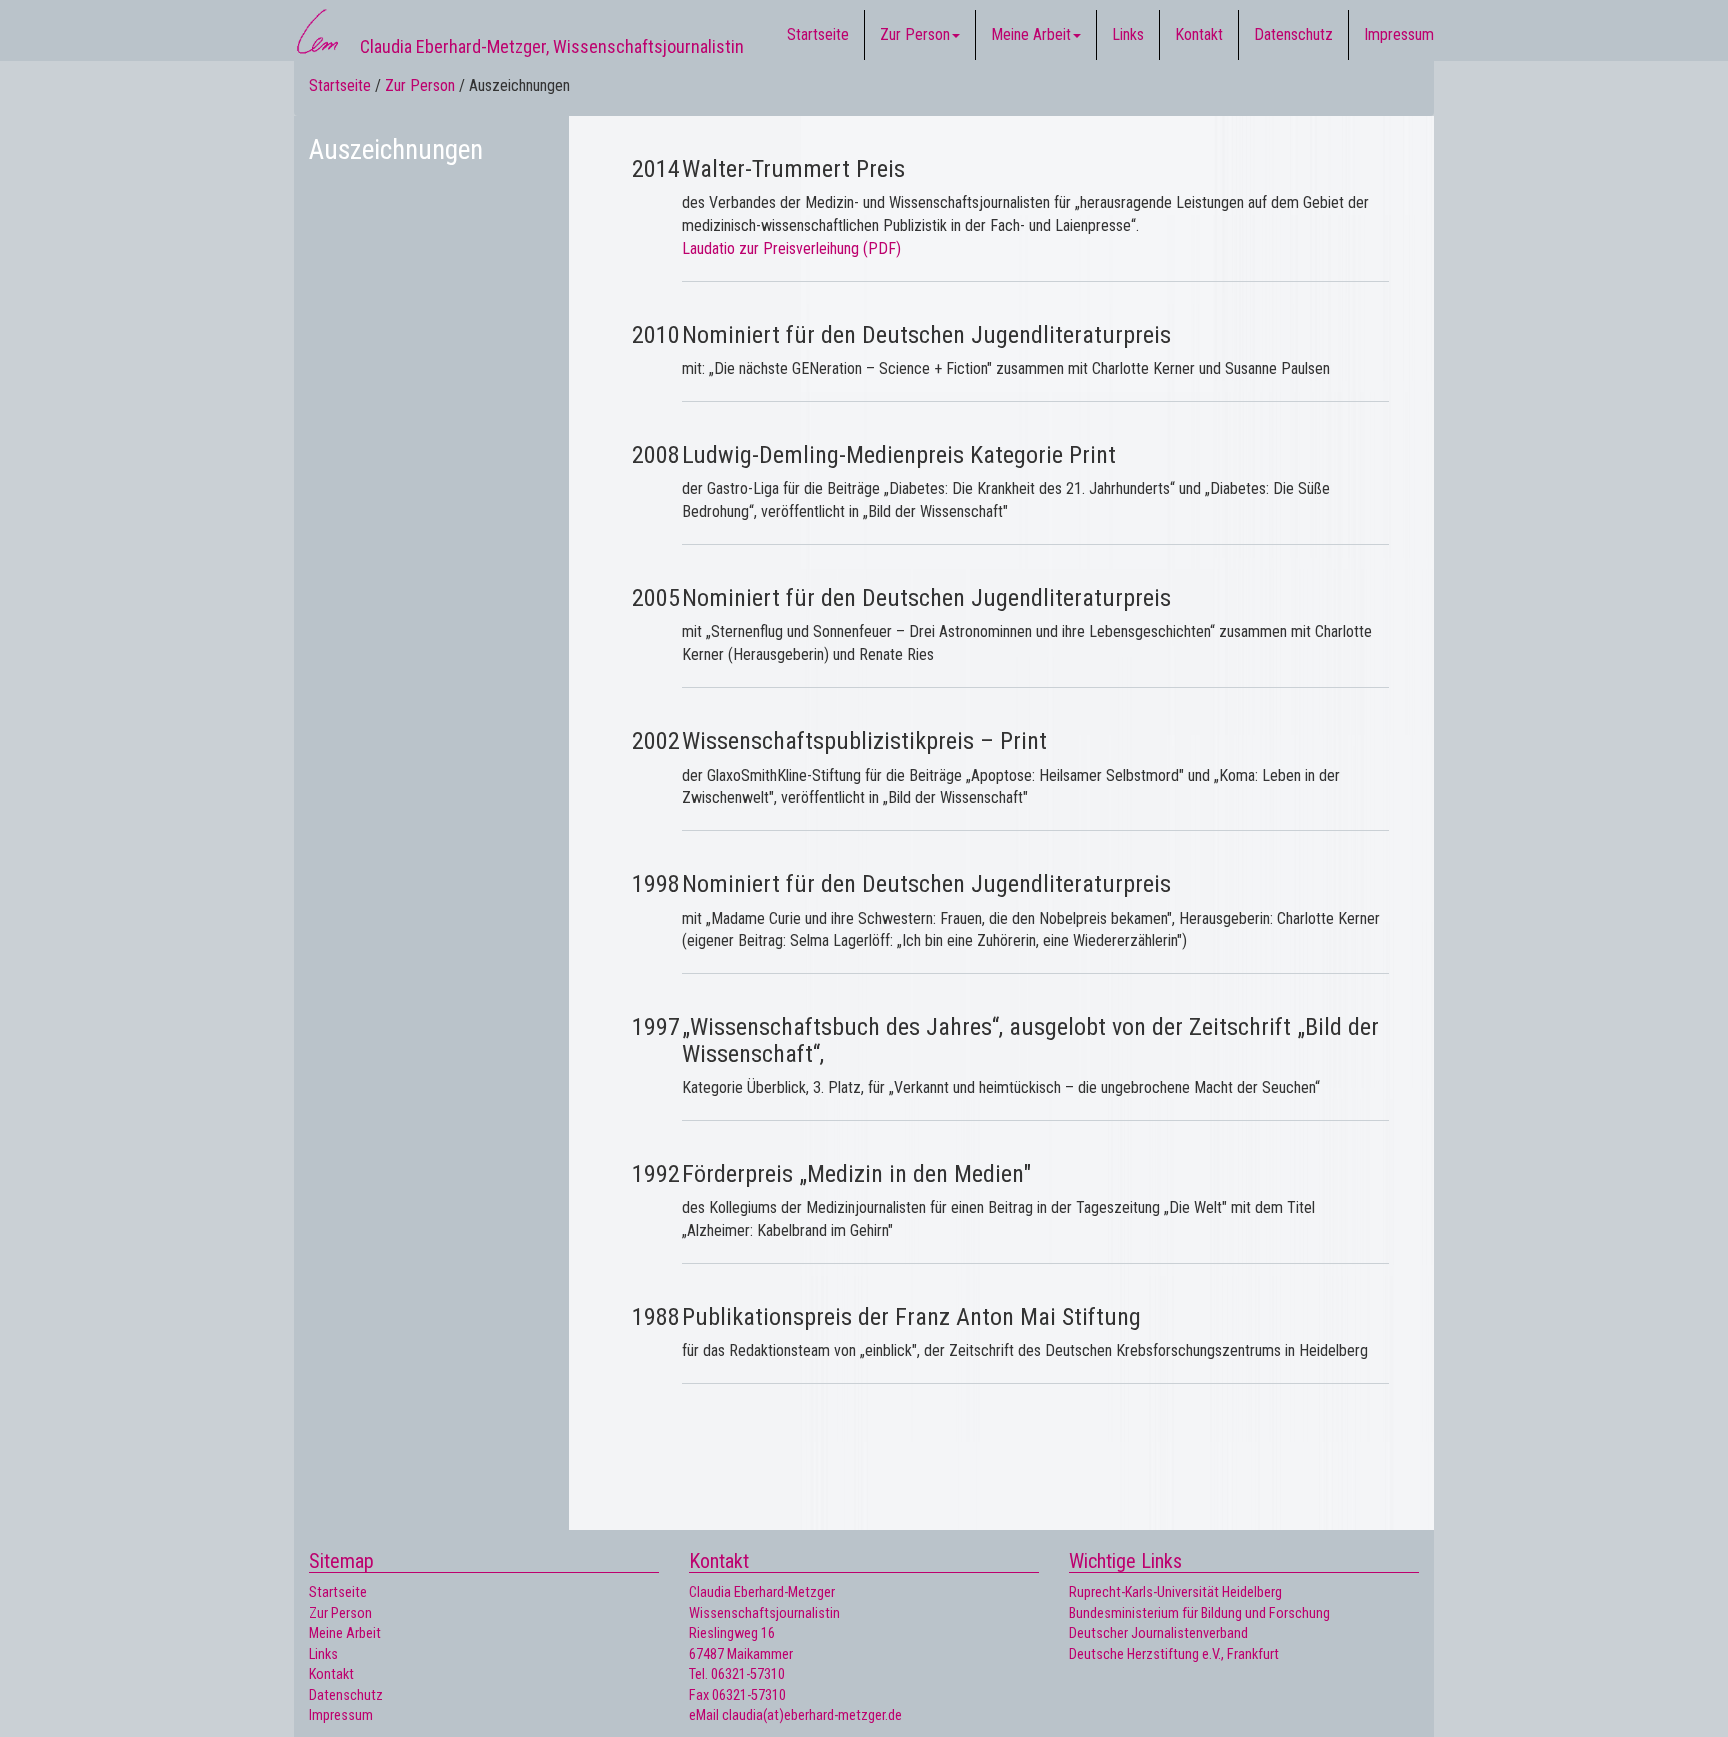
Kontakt (1199, 34)
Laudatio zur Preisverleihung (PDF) (791, 248)
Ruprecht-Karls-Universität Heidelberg (1175, 1592)
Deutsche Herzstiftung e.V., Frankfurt (1174, 1654)
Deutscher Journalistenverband (1158, 1633)
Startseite (818, 34)
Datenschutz (1293, 34)
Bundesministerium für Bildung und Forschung (1199, 1613)
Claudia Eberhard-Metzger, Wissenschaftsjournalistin (552, 39)
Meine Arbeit (1031, 34)
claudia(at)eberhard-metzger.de (812, 1715)
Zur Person (915, 34)
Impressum (1399, 34)
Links (1128, 34)
